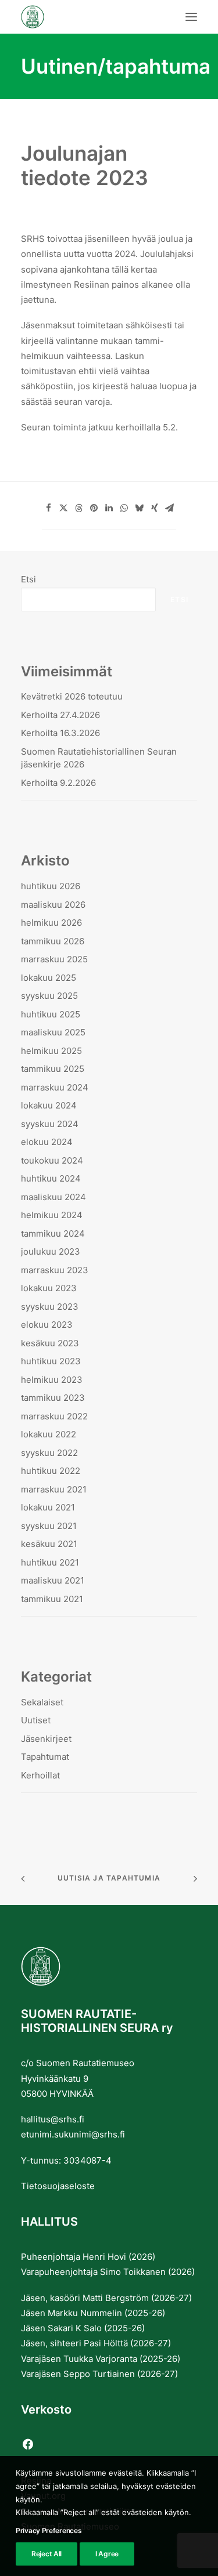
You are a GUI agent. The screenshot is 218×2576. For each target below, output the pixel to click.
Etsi (28, 579)
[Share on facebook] (49, 508)
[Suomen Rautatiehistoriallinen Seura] (90, 17)
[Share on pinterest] (94, 508)
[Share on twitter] (64, 508)
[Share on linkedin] (109, 508)
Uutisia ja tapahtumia (109, 1878)
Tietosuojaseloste (58, 2186)
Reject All (47, 2554)
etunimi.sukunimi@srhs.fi (73, 2134)
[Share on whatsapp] (124, 508)
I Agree (107, 2554)
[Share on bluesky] (140, 508)
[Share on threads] (79, 508)
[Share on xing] (155, 508)
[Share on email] (170, 508)
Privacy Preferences (49, 2530)
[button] (191, 17)
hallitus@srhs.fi (53, 2119)
